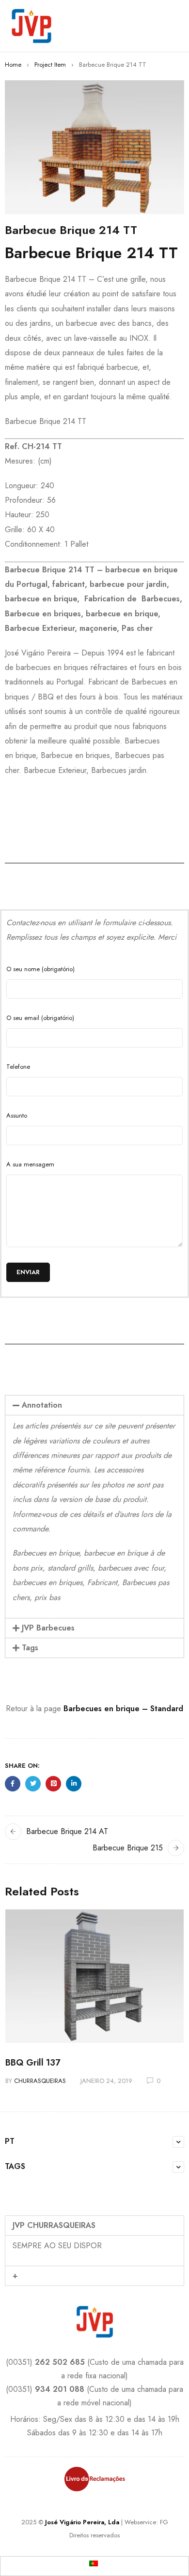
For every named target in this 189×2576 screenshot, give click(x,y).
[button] (94, 1405)
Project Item (50, 65)
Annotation (42, 1405)
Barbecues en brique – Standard (123, 1709)
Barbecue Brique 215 (128, 1848)
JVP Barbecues (48, 1628)
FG (164, 2522)
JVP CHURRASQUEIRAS (54, 2225)
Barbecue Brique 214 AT (67, 1831)
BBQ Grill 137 (33, 2063)
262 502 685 (60, 2362)
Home (13, 65)
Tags (30, 1648)
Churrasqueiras (40, 2081)
